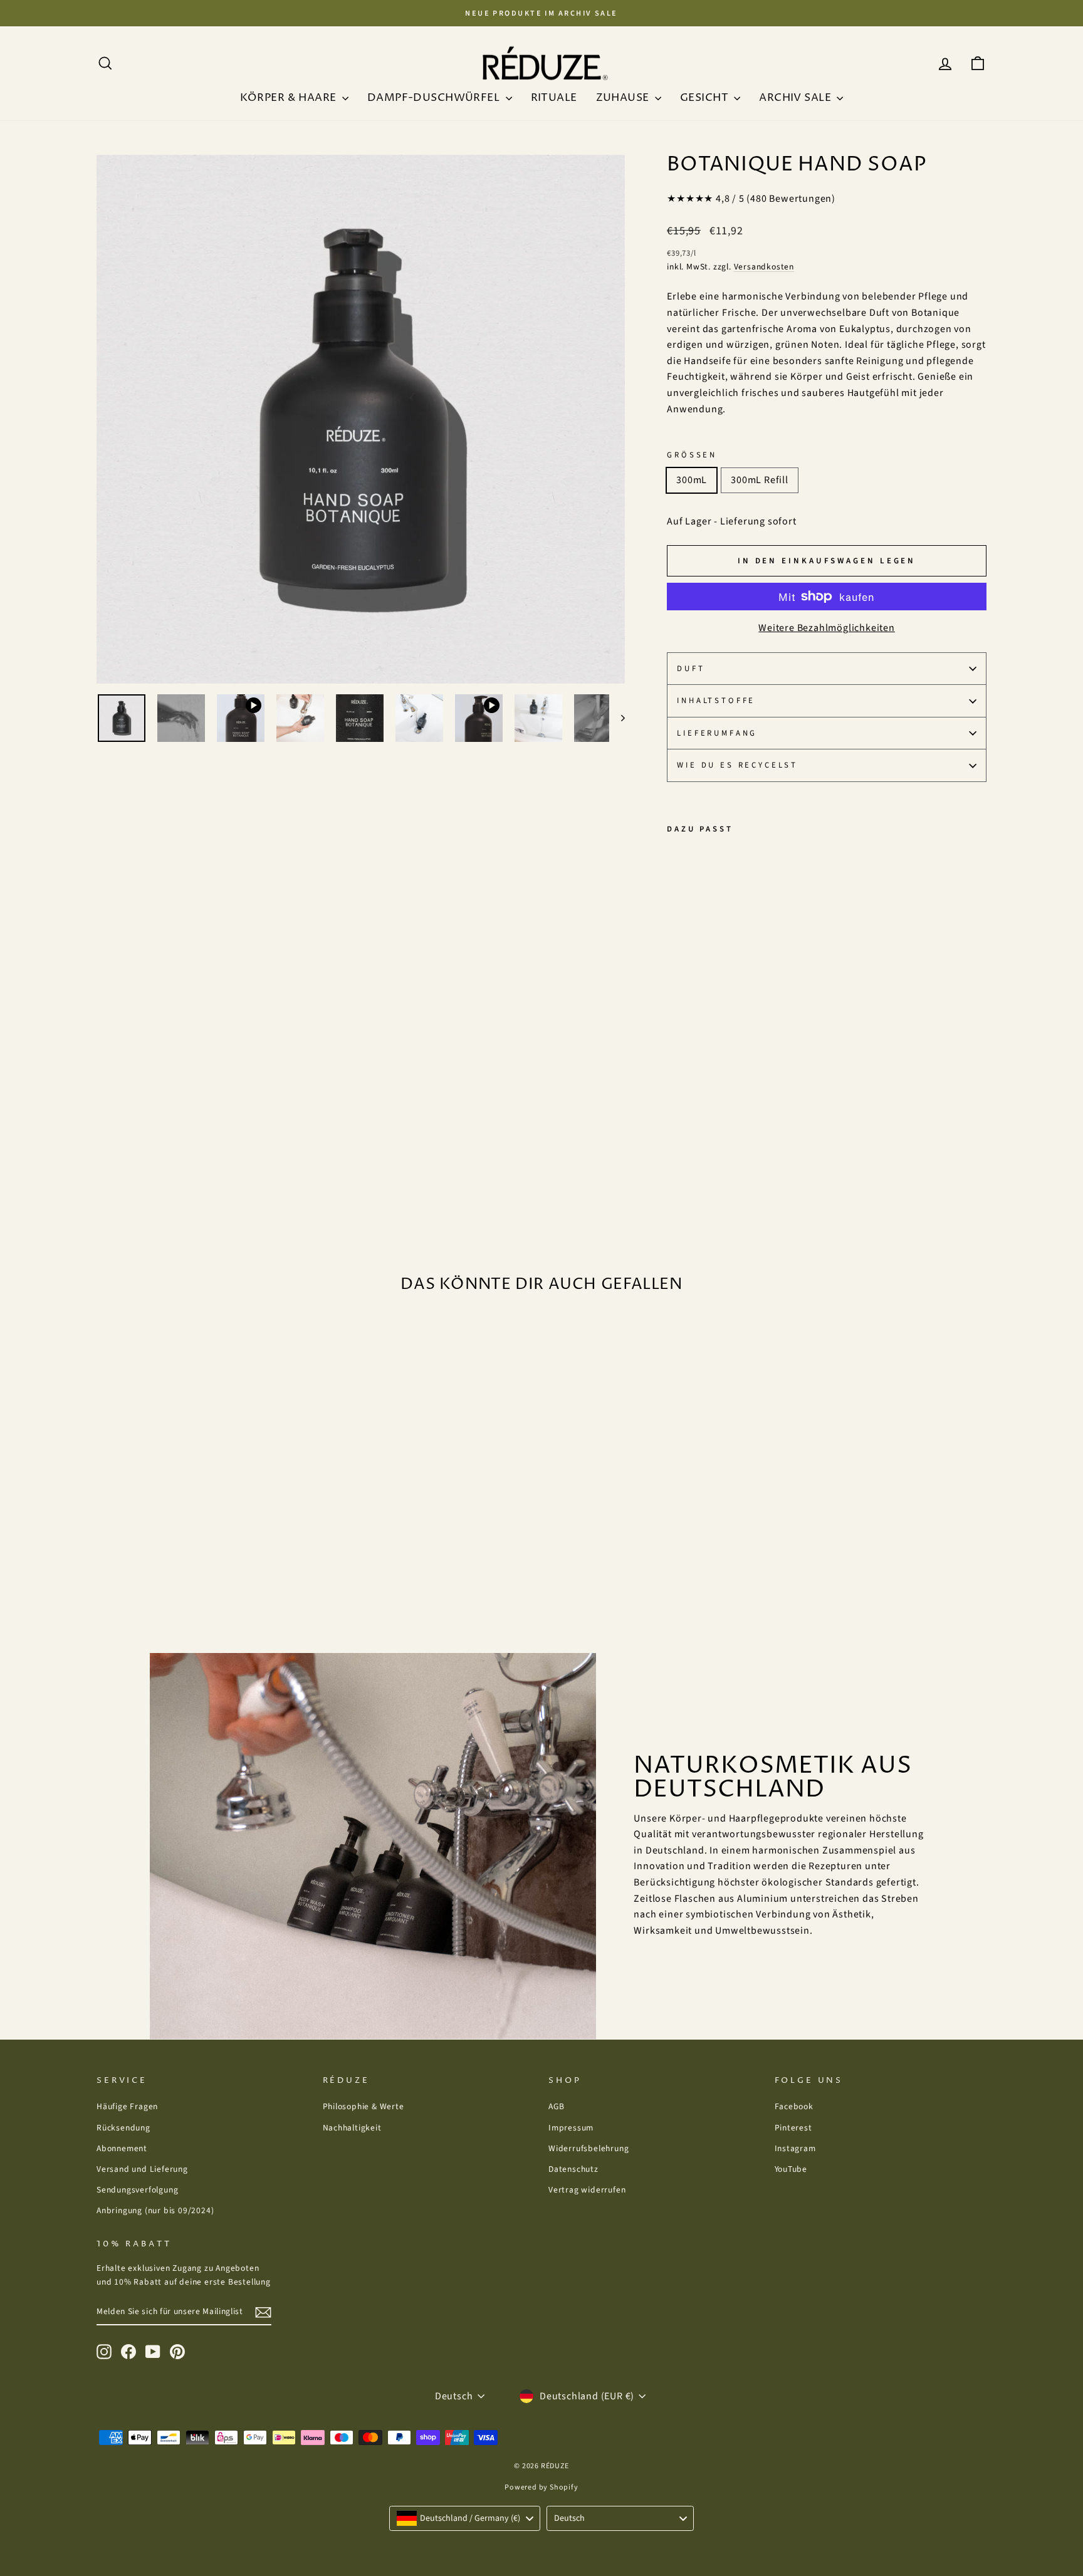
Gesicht (705, 98)
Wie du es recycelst (737, 765)
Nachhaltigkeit (352, 2128)
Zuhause (624, 98)
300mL (692, 480)
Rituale (554, 98)
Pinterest (793, 2128)
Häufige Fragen (127, 2106)
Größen (692, 455)
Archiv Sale (796, 98)
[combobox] (465, 2518)
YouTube (791, 2169)
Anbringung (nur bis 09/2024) (155, 2210)
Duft (691, 669)
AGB (556, 2106)
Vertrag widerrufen (587, 2190)
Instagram (795, 2148)
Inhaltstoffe (716, 701)
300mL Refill (760, 480)
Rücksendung (123, 2128)
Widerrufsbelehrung (589, 2148)
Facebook (794, 2106)
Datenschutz (573, 2169)
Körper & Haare (290, 98)
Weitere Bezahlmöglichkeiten (827, 628)
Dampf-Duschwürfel (435, 98)
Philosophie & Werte (364, 2106)
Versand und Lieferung (142, 2169)
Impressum (571, 2128)
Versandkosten (764, 267)
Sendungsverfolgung (137, 2190)
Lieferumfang (717, 733)
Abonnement (122, 2148)
